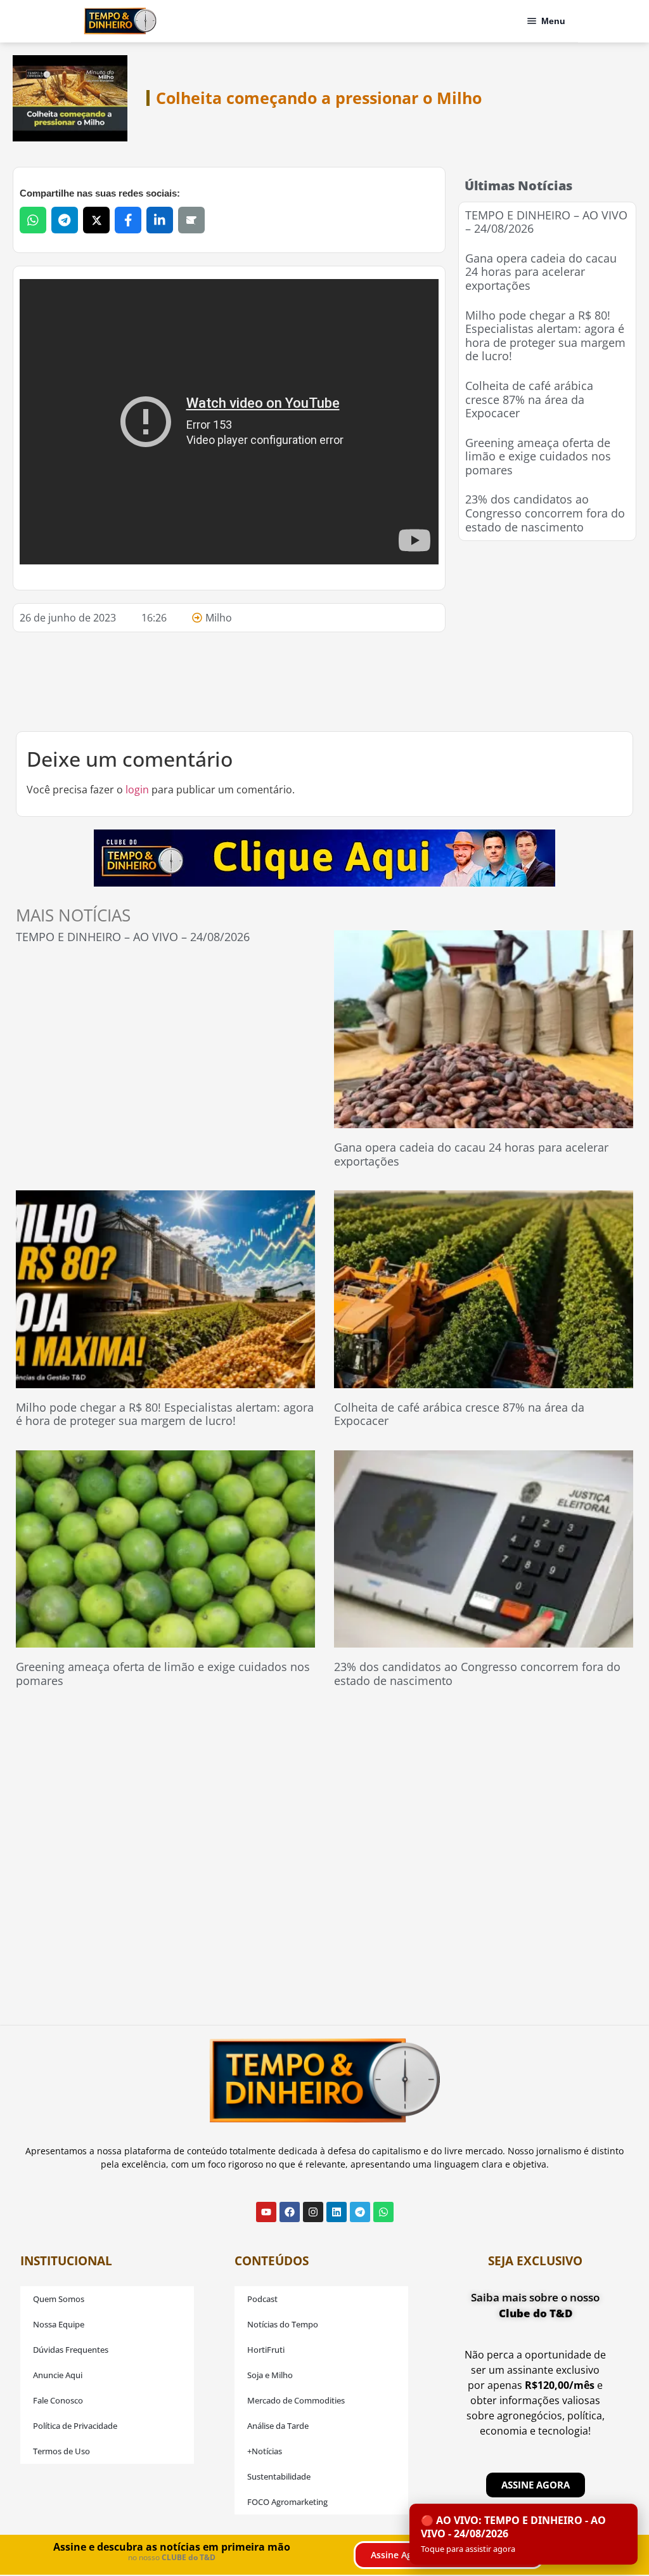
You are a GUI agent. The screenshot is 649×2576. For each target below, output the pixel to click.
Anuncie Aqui (58, 2375)
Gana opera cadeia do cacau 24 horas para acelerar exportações (541, 272)
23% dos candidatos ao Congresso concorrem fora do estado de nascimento (545, 513)
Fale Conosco (58, 2400)
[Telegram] (360, 2212)
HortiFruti (266, 2350)
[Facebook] (290, 2212)
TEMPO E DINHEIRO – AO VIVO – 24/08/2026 (546, 222)
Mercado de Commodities (296, 2400)
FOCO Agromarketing (287, 2502)
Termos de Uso (61, 2451)
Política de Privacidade (75, 2426)
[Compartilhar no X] (96, 220)
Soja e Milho (270, 2375)
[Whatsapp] (383, 2212)
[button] (524, 2534)
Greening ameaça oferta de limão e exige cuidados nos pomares (538, 456)
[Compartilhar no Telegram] (65, 220)
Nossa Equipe (59, 2324)
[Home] (120, 21)
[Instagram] (313, 2212)
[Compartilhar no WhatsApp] (33, 220)
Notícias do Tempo (283, 2324)
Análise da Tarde (278, 2426)
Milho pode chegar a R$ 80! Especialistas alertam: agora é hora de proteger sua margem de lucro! (545, 336)
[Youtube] (266, 2212)
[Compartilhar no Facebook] (128, 220)
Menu (553, 21)
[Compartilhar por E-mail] (191, 220)
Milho (219, 618)
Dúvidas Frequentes (71, 2350)
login (137, 790)
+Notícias (265, 2451)
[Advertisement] (553, 633)
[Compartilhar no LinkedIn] (160, 220)
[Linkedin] (337, 2212)
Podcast (262, 2299)
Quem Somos (59, 2299)
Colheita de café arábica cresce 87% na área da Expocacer (529, 399)
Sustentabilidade (279, 2476)
